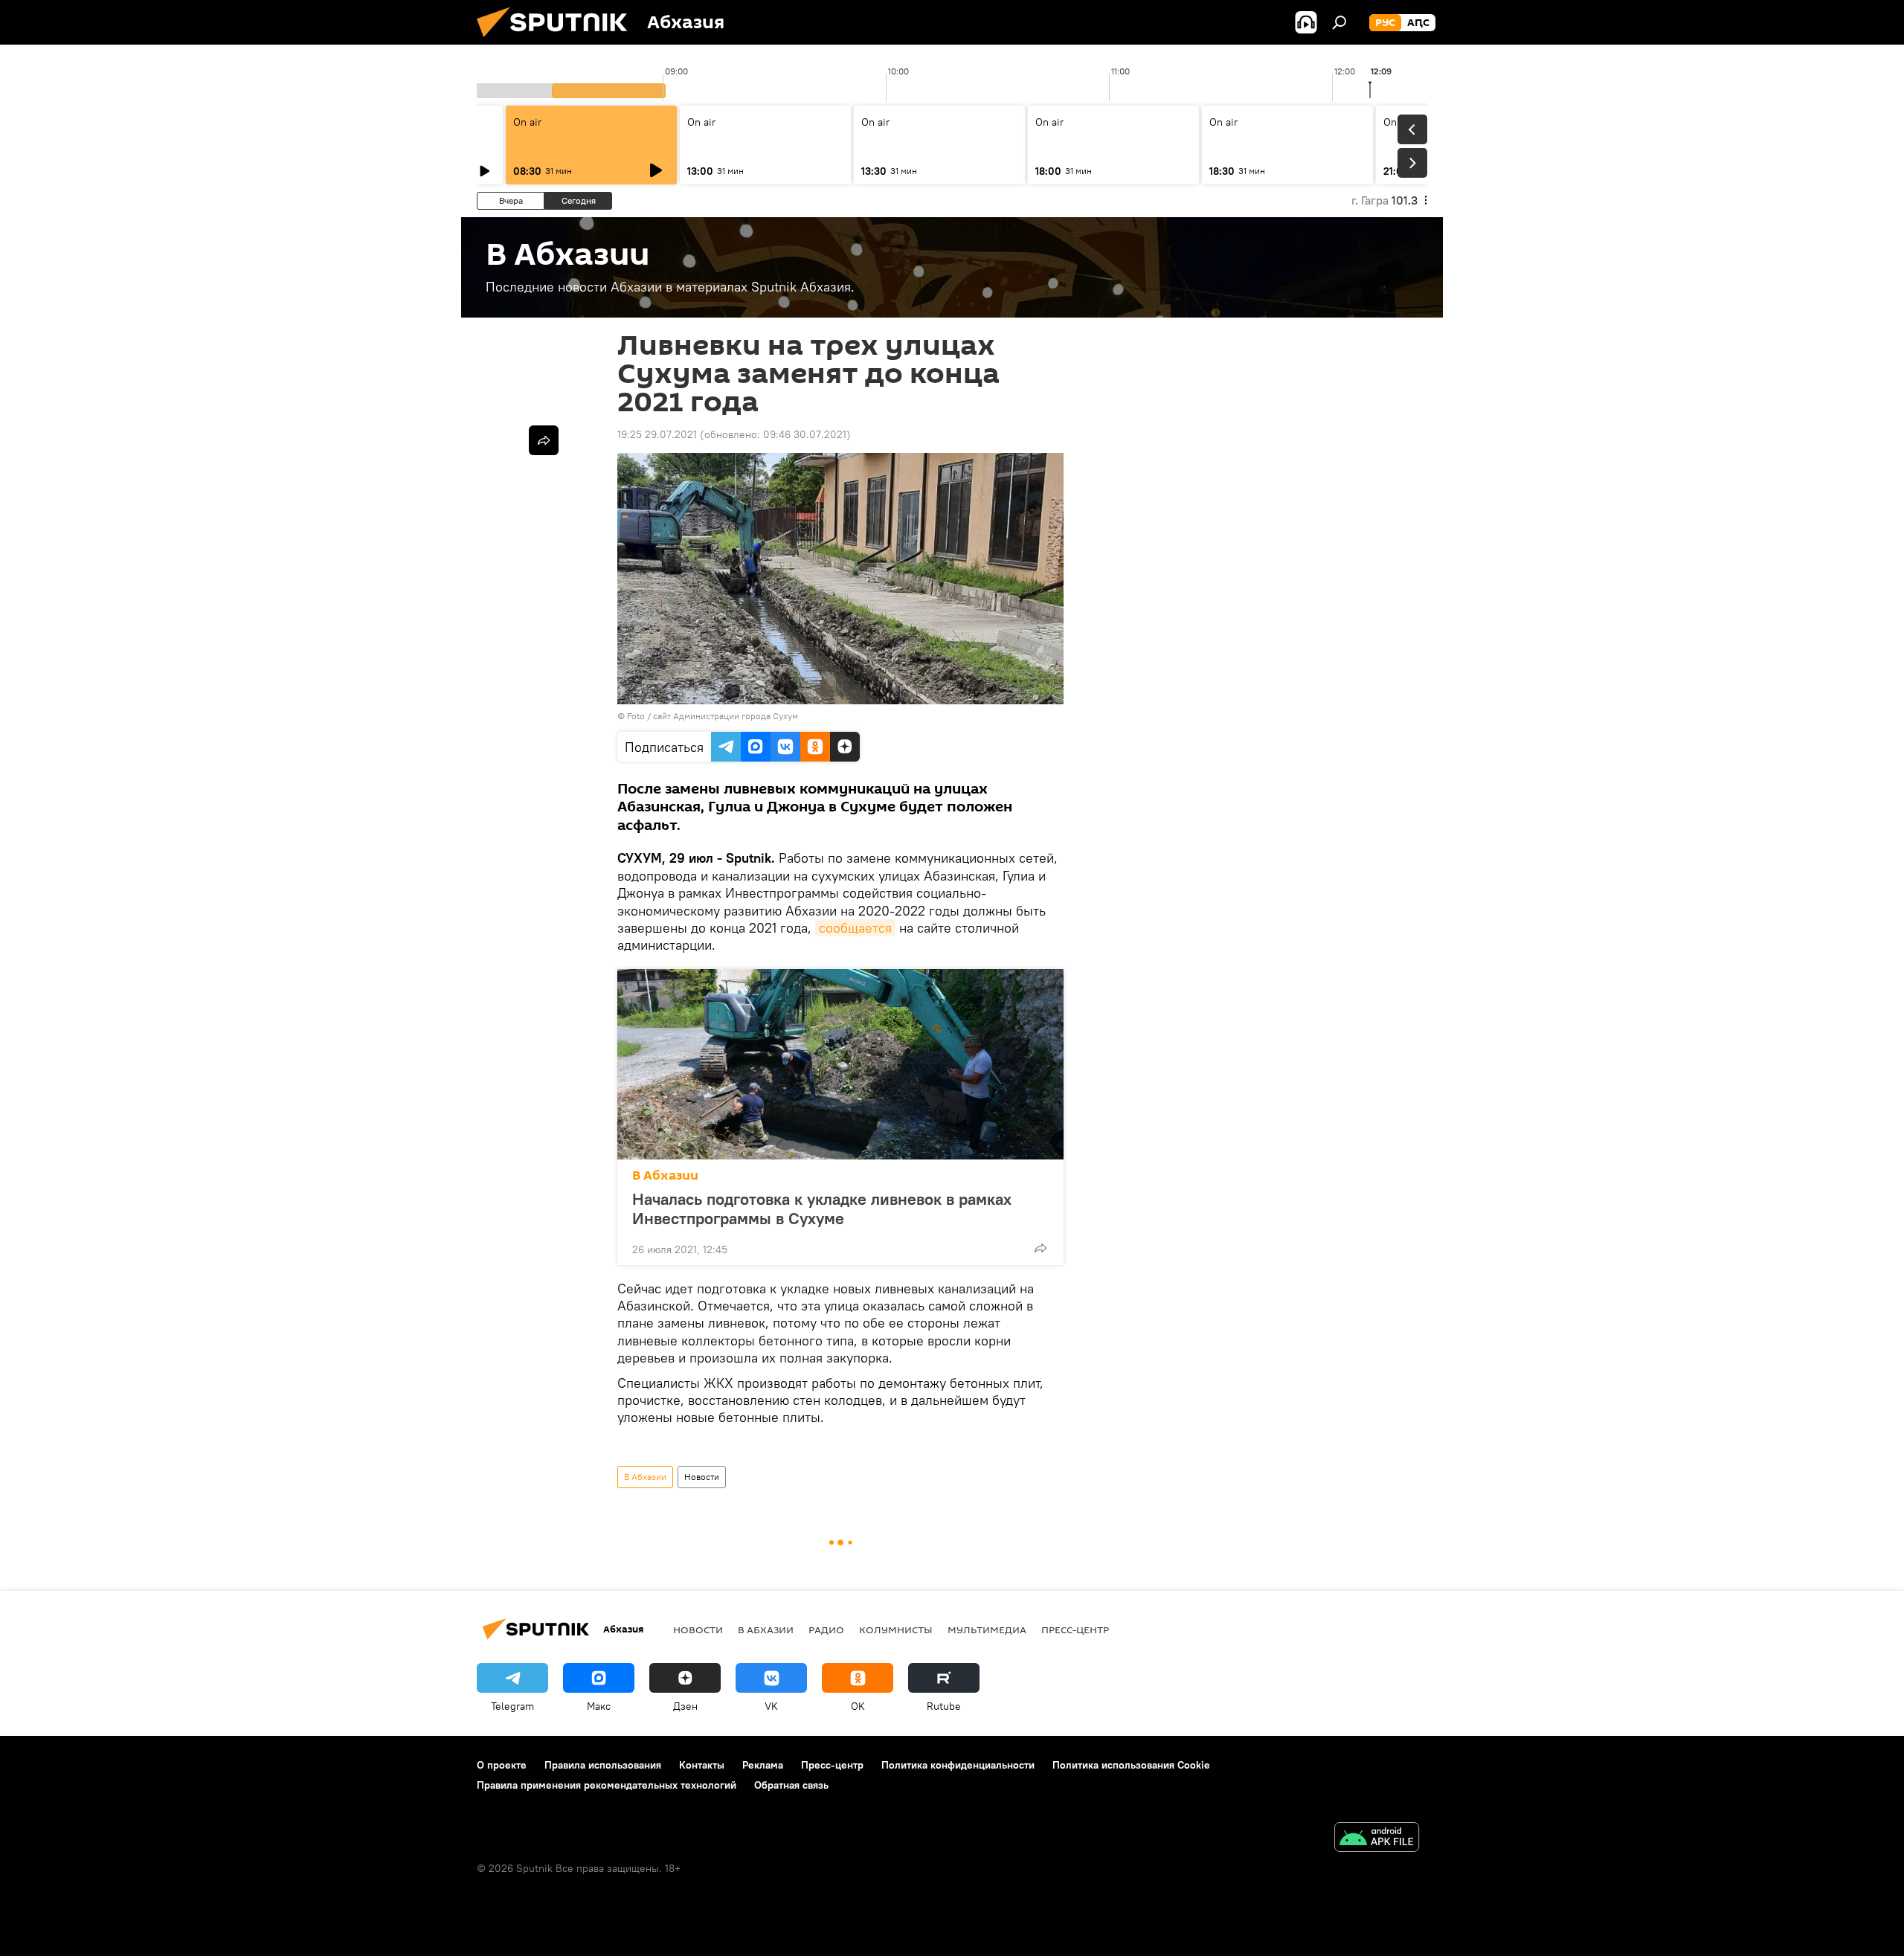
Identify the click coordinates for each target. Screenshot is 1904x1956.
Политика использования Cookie (1131, 1765)
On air (527, 122)
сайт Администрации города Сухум (726, 716)
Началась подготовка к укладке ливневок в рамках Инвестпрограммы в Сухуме (822, 1209)
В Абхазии (665, 1175)
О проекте (502, 1765)
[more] (1041, 1248)
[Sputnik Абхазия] (558, 41)
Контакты (702, 1765)
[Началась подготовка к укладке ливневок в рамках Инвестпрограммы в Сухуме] (840, 1064)
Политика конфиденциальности (958, 1765)
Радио (826, 1630)
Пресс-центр (1075, 1630)
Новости (702, 1477)
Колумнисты (896, 1630)
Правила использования (603, 1765)
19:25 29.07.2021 (657, 434)
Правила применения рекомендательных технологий (607, 1785)
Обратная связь (791, 1785)
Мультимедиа (987, 1630)
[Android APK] (1377, 1839)
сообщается (855, 928)
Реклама (763, 1765)
